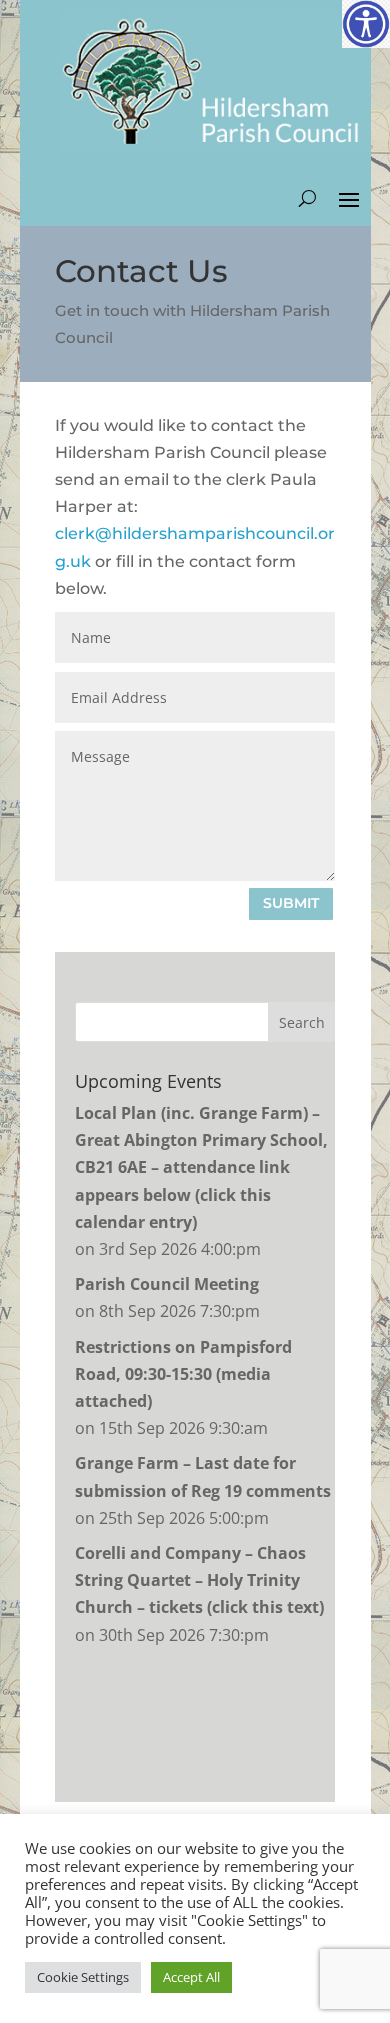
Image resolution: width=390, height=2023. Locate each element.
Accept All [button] (191, 1977)
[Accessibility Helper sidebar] (366, 24)
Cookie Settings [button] (83, 1977)
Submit (291, 903)
